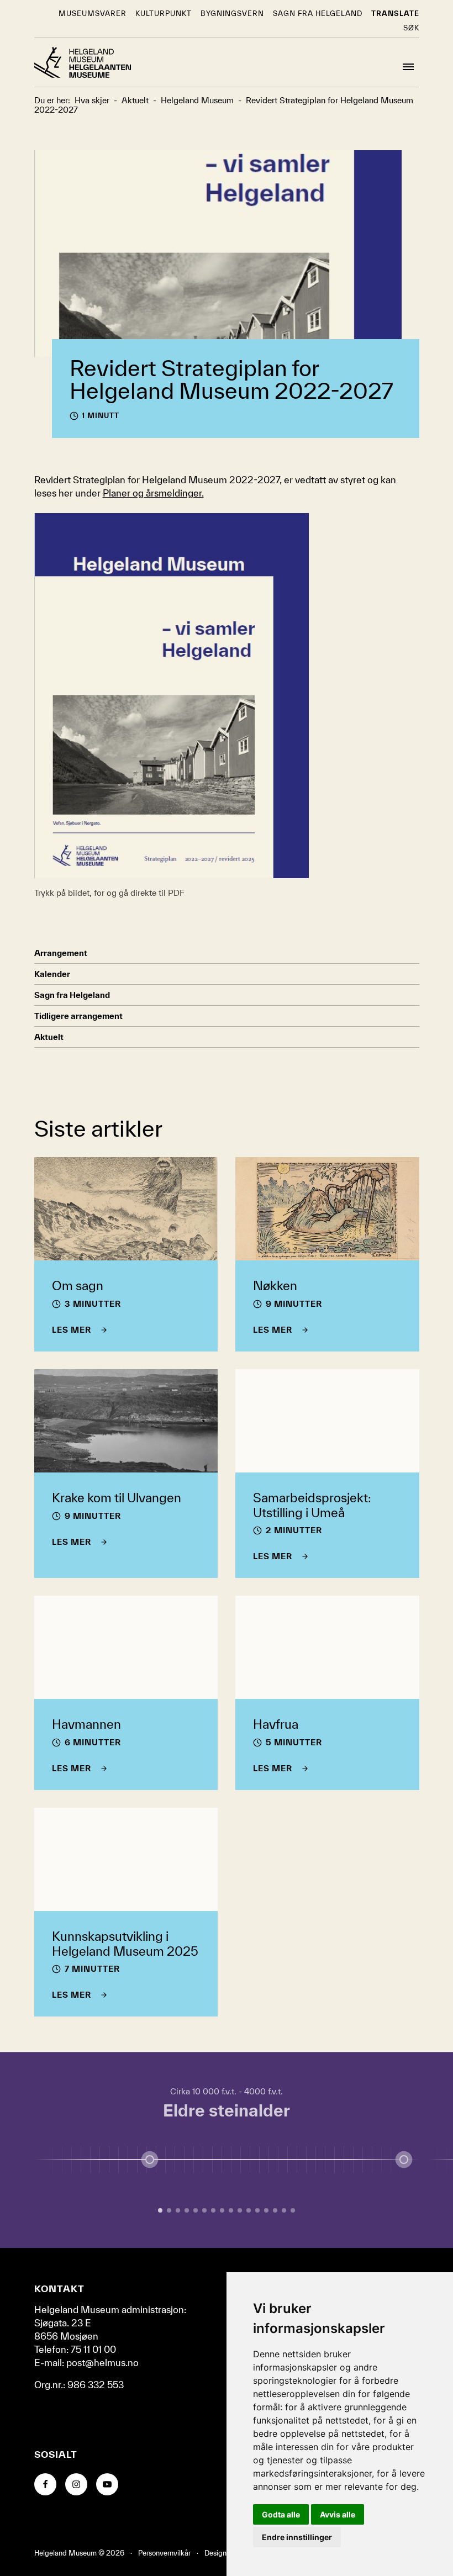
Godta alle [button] (281, 2514)
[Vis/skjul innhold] (404, 2160)
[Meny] (408, 67)
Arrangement (61, 953)
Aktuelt (49, 1037)
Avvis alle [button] (338, 2514)
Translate (395, 14)
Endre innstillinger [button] (297, 2537)
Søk (411, 28)
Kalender (52, 974)
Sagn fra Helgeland (318, 14)
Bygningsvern (232, 14)
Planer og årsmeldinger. (153, 493)
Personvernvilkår (164, 2553)
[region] (227, 2150)
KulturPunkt (164, 14)
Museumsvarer (93, 14)
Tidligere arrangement (78, 1016)
